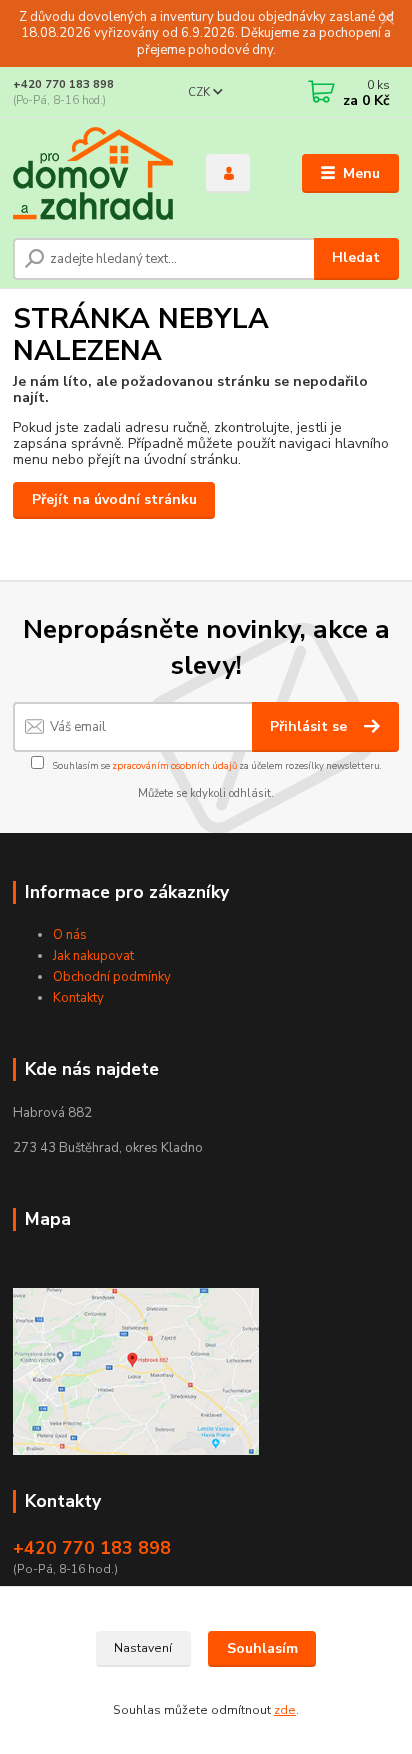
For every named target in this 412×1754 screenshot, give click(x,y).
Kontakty (78, 998)
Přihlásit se (310, 726)
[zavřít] (387, 20)
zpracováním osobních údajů (174, 765)
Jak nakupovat (93, 956)
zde (285, 1710)
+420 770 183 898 (63, 84)
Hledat (356, 257)
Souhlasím (262, 1648)
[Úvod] (93, 173)
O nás (70, 935)
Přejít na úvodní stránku (114, 499)
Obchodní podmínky (112, 977)
